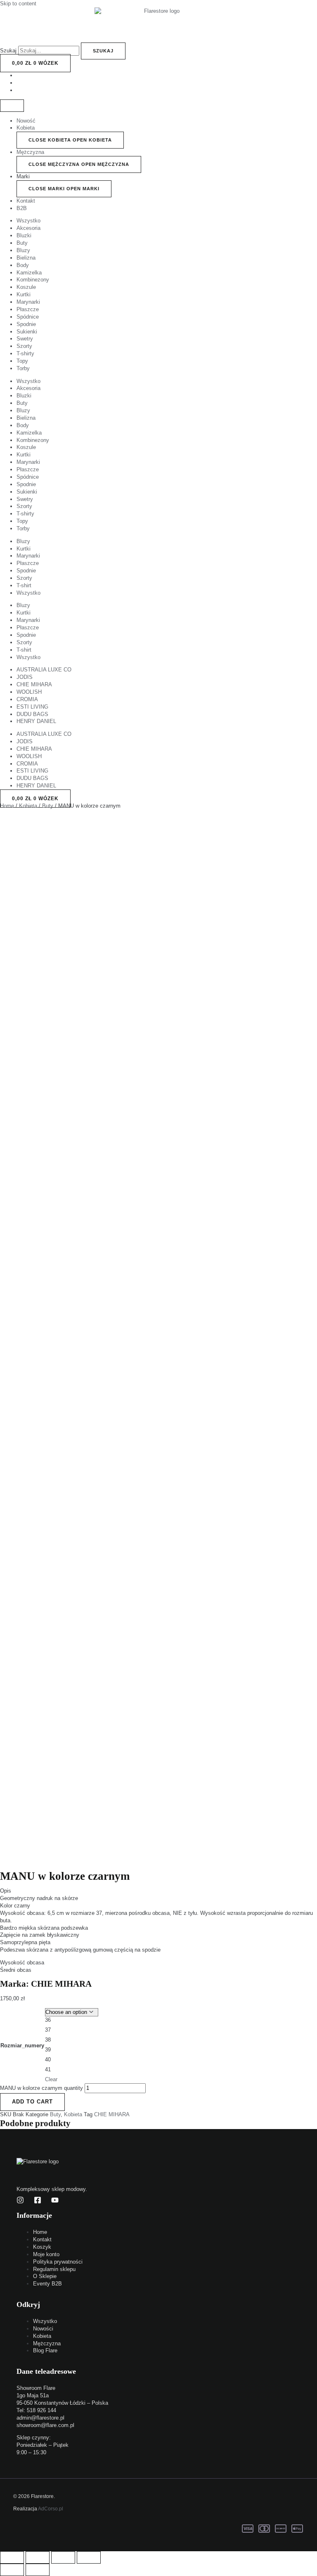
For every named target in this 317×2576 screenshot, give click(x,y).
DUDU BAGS (32, 714)
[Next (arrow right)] (38, 2570)
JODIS (25, 677)
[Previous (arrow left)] (12, 2570)
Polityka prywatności (58, 2262)
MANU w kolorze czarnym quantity (41, 2088)
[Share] (38, 2557)
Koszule (26, 287)
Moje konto (46, 2254)
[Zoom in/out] (89, 2557)
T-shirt (24, 585)
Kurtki (24, 294)
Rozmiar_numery (22, 2045)
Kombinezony (33, 280)
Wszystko (28, 221)
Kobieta (26, 128)
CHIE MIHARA (34, 684)
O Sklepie (45, 2276)
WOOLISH (29, 692)
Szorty (24, 346)
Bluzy (23, 250)
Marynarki (28, 302)
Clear (51, 2079)
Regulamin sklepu (54, 2269)
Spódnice (28, 317)
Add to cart (32, 2102)
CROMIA (27, 699)
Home (7, 806)
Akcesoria (28, 228)
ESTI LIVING (32, 707)
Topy (22, 361)
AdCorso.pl (51, 2509)
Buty (22, 243)
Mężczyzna (30, 152)
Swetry (25, 339)
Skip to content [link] (18, 4)
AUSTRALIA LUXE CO (44, 670)
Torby (23, 368)
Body (23, 265)
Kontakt (26, 201)
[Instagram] (20, 2202)
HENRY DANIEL (36, 721)
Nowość (26, 121)
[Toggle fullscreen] (63, 2557)
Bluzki (24, 235)
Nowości (43, 2329)
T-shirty (25, 353)
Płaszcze (28, 309)
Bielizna (26, 258)
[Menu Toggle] (12, 106)
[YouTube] (55, 2202)
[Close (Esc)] (12, 2557)
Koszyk (42, 2247)
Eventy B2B (47, 2284)
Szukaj (8, 51)
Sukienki (27, 332)
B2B (22, 208)
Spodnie (26, 324)
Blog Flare (45, 2350)
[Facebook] (38, 2202)
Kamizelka (29, 273)
